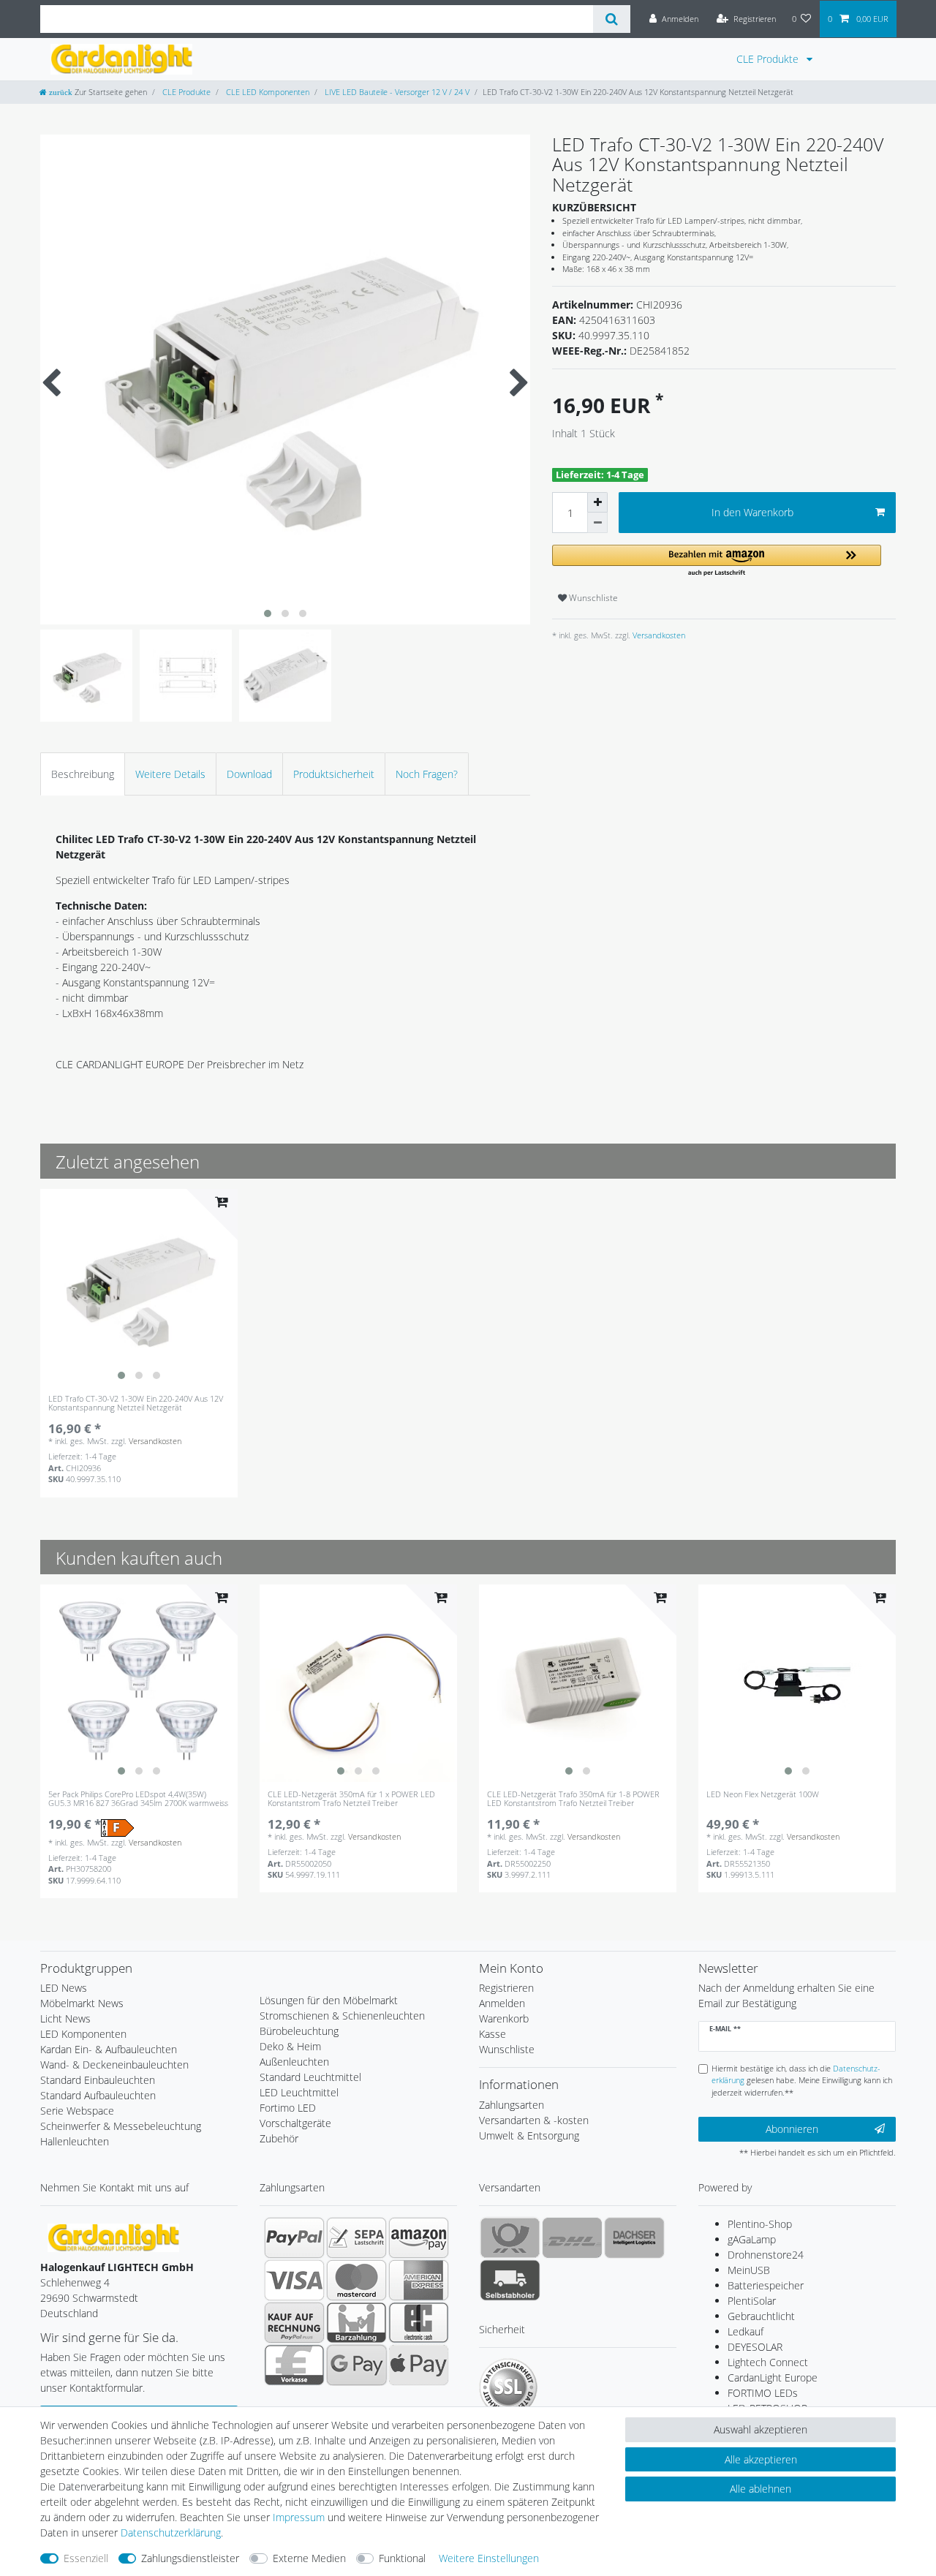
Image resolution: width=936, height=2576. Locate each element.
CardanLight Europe (773, 2377)
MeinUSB (749, 2270)
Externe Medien (309, 2558)
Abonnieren (792, 2129)
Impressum (299, 2517)
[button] (717, 561)
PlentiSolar (752, 2301)
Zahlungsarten (512, 2105)
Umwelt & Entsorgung (529, 2135)
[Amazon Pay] (419, 2237)
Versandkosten (658, 635)
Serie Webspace (77, 2111)
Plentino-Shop (760, 2224)
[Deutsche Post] (510, 2237)
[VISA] (294, 2280)
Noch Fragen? (427, 774)
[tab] (83, 774)
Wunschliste (592, 598)
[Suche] (612, 19)
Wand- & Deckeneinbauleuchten (114, 2065)
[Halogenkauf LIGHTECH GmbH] (113, 2236)
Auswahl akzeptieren (760, 2429)
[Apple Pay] (419, 2365)
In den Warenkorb (752, 512)
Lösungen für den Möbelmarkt (329, 2000)
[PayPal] (294, 2237)
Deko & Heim (290, 2046)
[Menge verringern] (597, 523)
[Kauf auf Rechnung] (294, 2322)
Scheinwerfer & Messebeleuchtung (121, 2126)
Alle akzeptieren (761, 2459)
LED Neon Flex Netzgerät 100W (763, 1795)
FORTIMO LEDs (763, 2393)
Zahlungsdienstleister (190, 2558)
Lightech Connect (768, 2362)
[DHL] (572, 2237)
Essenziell (86, 2558)
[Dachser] (634, 2237)
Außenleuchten (294, 2062)
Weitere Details (170, 774)
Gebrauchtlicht (761, 2316)
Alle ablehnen (760, 2489)
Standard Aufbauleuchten (98, 2095)
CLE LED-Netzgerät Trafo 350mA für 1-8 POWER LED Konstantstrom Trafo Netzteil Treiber (573, 1799)
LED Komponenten (83, 2034)
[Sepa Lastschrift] (356, 2237)
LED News (64, 1988)
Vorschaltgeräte (295, 2123)
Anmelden (502, 2003)
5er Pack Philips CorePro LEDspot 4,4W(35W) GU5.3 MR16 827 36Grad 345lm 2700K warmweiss (138, 1799)
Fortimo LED (288, 2108)
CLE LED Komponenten (267, 92)
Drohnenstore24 (766, 2255)
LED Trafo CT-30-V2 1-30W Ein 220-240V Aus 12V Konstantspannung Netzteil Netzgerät (136, 1404)
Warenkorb (504, 2018)
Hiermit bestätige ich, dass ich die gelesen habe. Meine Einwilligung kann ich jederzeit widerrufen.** (802, 2081)
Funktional (402, 2558)
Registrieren (506, 1988)
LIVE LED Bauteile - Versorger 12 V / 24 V (396, 92)
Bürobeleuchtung (299, 2031)
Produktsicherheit (334, 774)
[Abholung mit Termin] (510, 2280)
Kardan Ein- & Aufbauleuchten (109, 2049)
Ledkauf (746, 2331)
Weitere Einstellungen (489, 2558)
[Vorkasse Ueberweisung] (294, 2365)
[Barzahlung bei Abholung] (356, 2322)
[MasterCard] (356, 2280)
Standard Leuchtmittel (310, 2077)
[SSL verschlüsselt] (508, 2387)
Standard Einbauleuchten (98, 2080)
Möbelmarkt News (82, 2003)
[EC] (419, 2322)
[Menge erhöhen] (597, 502)
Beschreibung (83, 774)
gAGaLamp (752, 2239)
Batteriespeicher (766, 2285)
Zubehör (279, 2138)
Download (249, 774)
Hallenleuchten (75, 2141)
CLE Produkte (769, 59)
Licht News (65, 2018)
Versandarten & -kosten (534, 2120)
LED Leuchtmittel (299, 2092)
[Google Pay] (356, 2365)
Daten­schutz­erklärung (171, 2532)
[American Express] (419, 2280)
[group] (139, 1288)
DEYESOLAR (755, 2347)
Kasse (492, 2034)
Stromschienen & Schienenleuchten (342, 2016)
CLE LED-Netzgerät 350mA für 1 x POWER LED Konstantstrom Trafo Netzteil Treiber (351, 1799)
